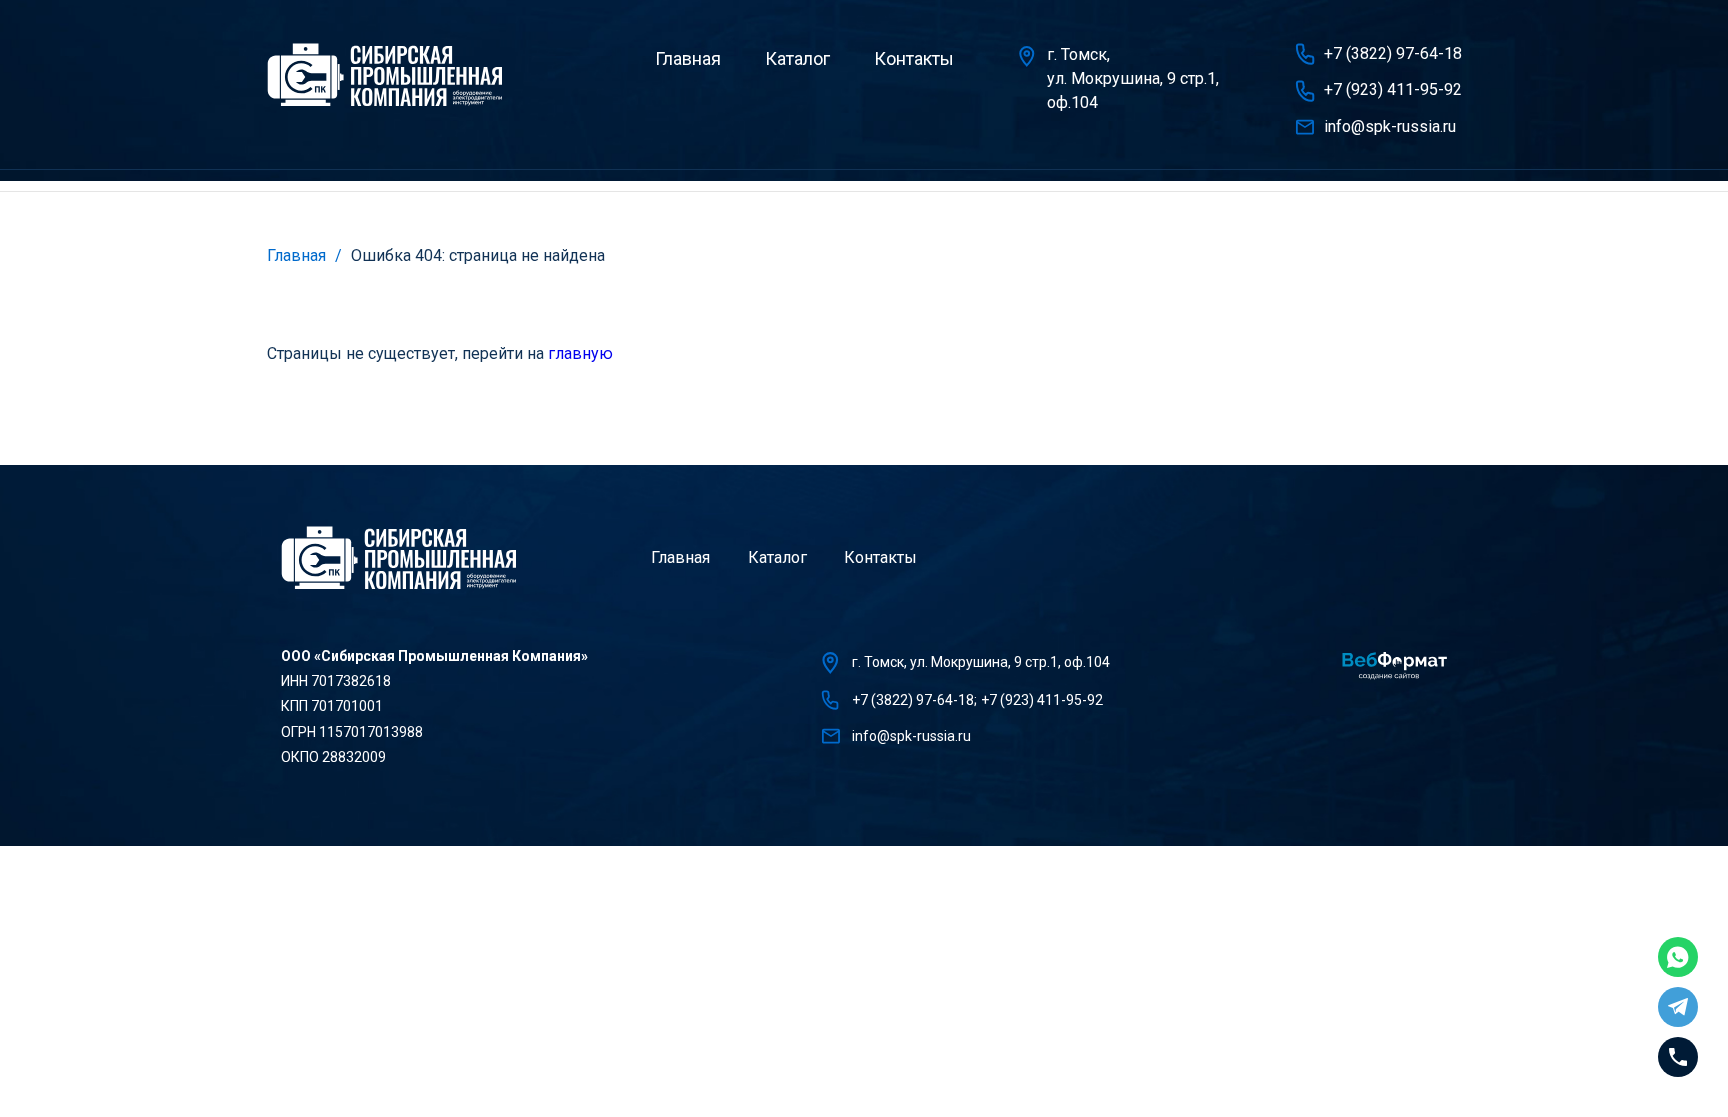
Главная (688, 58)
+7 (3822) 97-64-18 (1393, 53)
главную (580, 353)
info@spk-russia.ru (1390, 126)
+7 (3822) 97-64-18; (914, 700)
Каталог (797, 58)
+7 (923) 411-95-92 (1393, 89)
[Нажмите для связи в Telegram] (1678, 1007)
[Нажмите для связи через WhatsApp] (1678, 957)
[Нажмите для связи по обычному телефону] (1678, 1057)
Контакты (914, 58)
